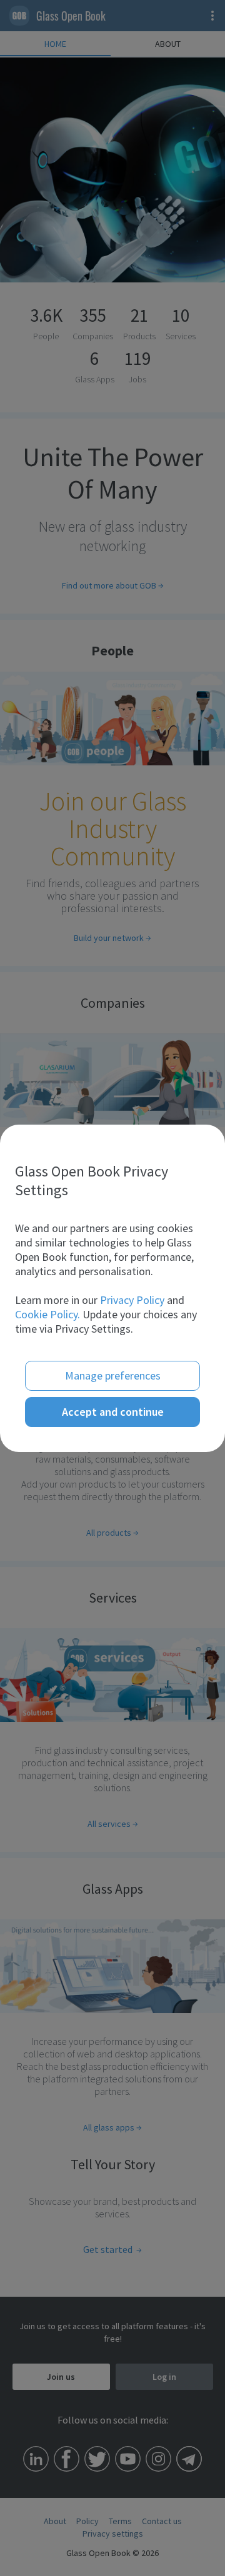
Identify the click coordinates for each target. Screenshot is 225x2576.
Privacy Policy (132, 1300)
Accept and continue (113, 1412)
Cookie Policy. (47, 1314)
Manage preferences (113, 1375)
